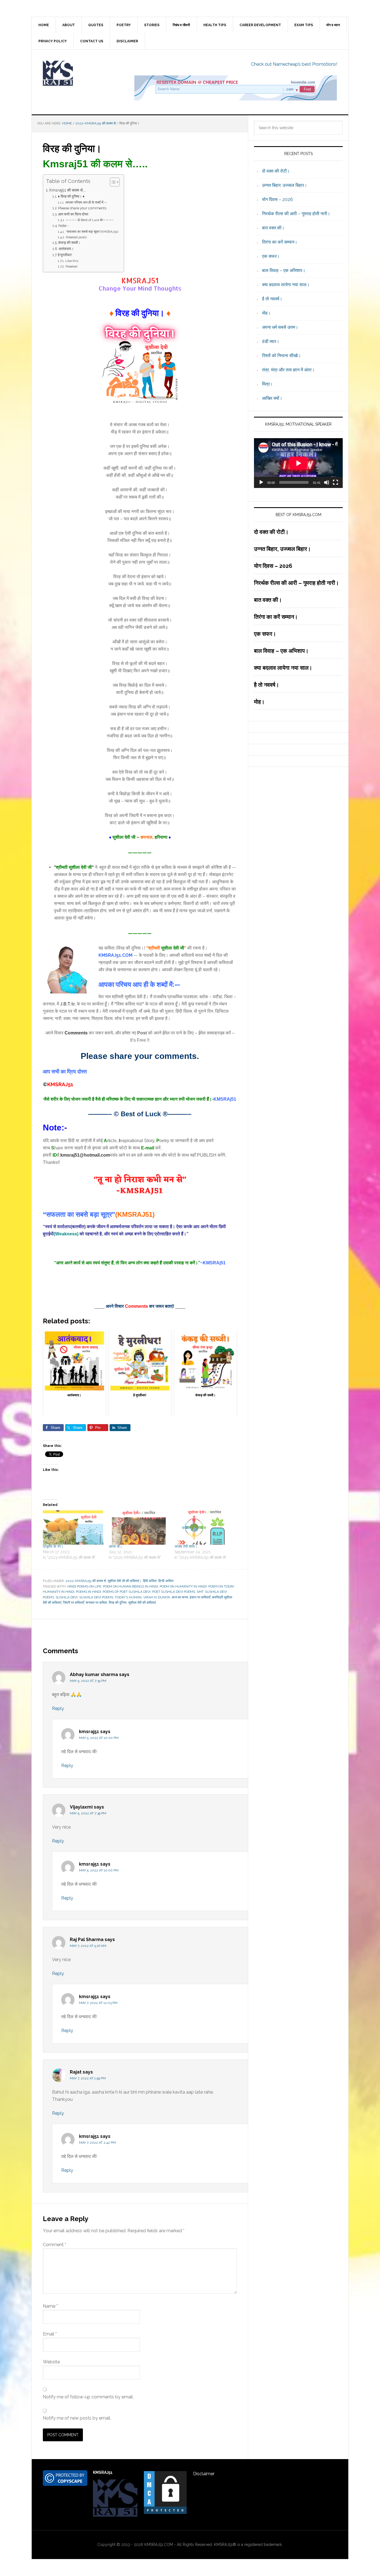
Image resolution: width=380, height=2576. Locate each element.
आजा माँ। (115, 1546)
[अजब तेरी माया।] (205, 1528)
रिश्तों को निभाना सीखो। (282, 356)
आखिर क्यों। (272, 398)
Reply (58, 1708)
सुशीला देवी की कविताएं (142, 1603)
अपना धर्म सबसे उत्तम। (280, 327)
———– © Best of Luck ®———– (90, 220)
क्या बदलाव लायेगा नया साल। (286, 285)
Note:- (63, 226)
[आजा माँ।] (139, 1528)
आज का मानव (180, 1597)
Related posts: (77, 237)
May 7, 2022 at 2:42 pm (97, 2143)
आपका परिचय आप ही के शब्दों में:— (86, 202)
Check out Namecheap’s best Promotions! (294, 64)
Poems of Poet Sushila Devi (127, 1592)
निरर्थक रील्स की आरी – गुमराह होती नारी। (296, 214)
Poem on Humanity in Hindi (183, 1586)
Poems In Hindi (88, 1592)
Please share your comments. (83, 208)
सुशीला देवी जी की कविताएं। (124, 1581)
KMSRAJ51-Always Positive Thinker (79, 73)
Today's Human (128, 1597)
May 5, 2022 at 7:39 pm (88, 1813)
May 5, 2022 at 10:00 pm (99, 1738)
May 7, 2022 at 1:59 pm (88, 2078)
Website (51, 2362)
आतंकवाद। (66, 249)
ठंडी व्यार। (271, 341)
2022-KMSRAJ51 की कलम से (86, 1581)
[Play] (261, 482)
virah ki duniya (157, 1597)
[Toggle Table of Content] (112, 182)
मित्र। (267, 384)
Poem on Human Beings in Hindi (130, 1586)
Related (71, 266)
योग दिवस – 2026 (277, 199)
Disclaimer (204, 2474)
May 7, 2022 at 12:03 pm (98, 2003)
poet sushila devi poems (174, 1592)
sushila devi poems (96, 1597)
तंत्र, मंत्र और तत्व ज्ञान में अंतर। (288, 370)
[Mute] (327, 482)
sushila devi (67, 1597)
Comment (55, 2245)
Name (50, 2306)
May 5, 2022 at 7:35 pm (88, 1681)
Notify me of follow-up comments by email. (88, 2397)
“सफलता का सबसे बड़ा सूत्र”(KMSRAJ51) (92, 232)
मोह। (266, 313)
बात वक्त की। (273, 228)
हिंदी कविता (150, 1581)
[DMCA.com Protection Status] (165, 2512)
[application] (298, 463)
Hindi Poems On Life (84, 1586)
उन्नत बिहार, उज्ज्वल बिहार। (285, 185)
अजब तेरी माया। (186, 1546)
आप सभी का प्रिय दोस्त (73, 214)
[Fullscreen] (335, 482)
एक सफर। (271, 256)
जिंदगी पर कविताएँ (73, 1603)
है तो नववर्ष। (272, 299)
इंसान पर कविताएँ (200, 1597)
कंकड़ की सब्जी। (69, 243)
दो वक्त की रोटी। (276, 171)
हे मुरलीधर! (65, 255)
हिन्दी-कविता (166, 1581)
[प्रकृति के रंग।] (73, 1528)
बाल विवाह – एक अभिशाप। (284, 270)
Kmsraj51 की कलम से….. (68, 190)
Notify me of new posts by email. (77, 2418)
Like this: (72, 261)
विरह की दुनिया (118, 1603)
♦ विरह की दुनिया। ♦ (71, 196)
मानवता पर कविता (96, 1603)
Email (50, 2334)
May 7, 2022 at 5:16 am (88, 1946)
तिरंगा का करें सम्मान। (280, 242)
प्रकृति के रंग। (53, 1546)
